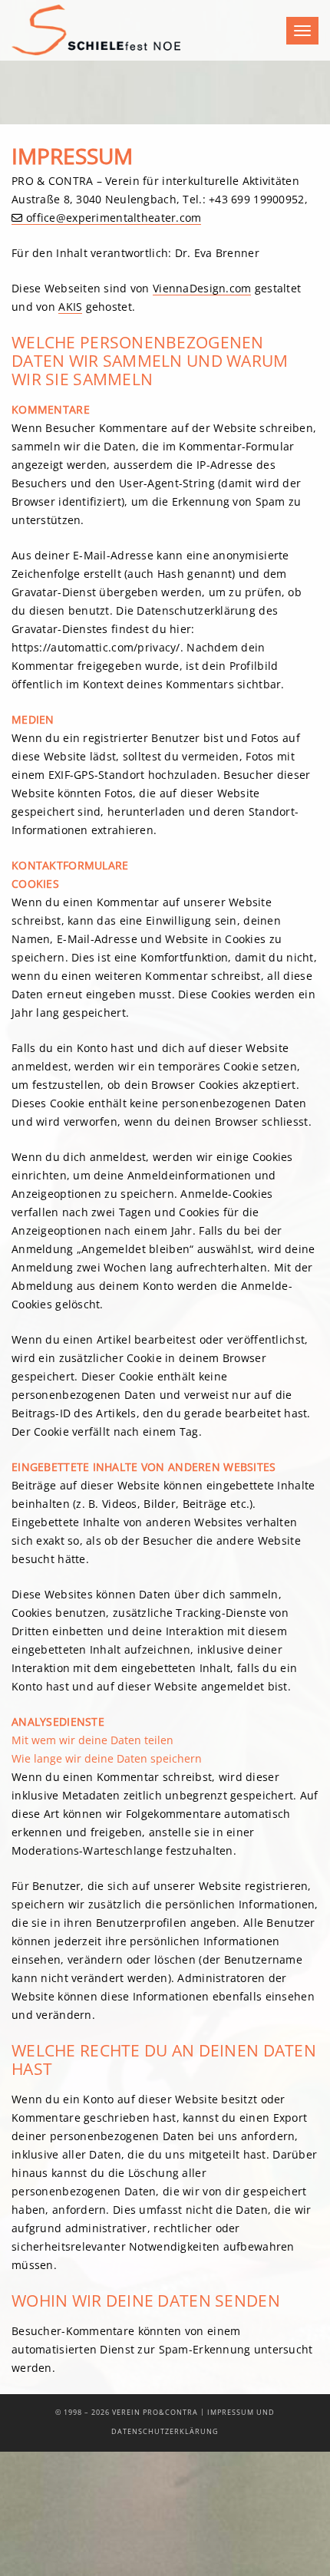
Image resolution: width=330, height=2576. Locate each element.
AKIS (70, 307)
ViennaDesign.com (202, 288)
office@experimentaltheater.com (114, 218)
